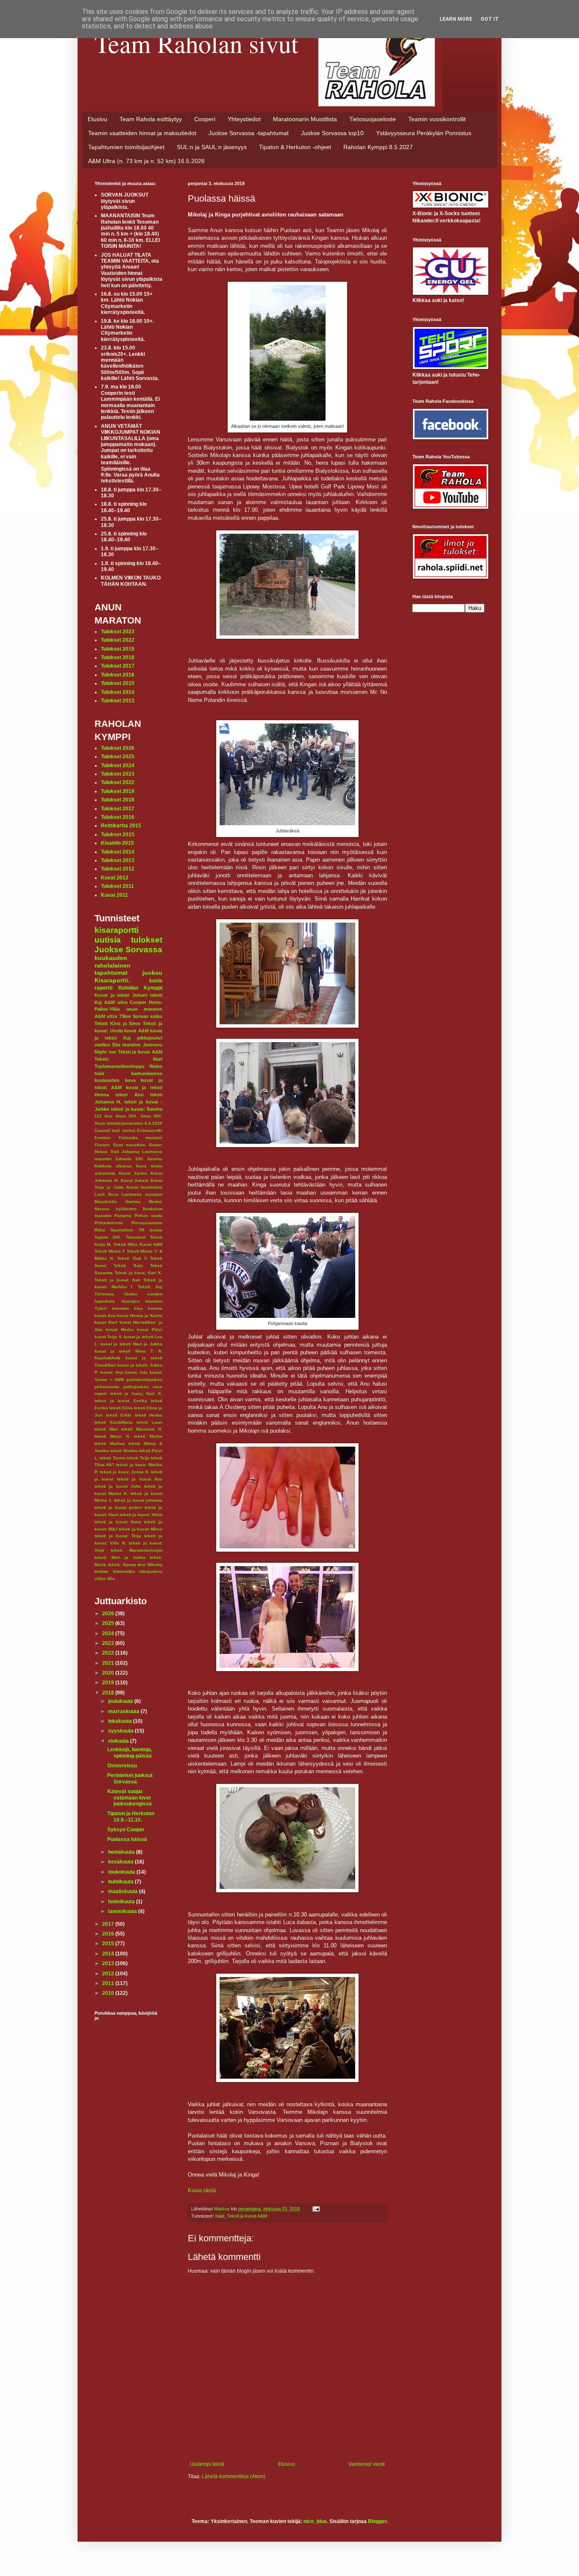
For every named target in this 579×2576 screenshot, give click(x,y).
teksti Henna (149, 1415)
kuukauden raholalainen (113, 962)
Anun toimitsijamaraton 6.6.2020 (128, 1123)
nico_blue (315, 2521)
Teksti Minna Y (110, 1251)
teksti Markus (110, 1443)
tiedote (102, 1571)
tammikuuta (123, 1911)
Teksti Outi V (132, 1258)
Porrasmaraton (147, 1223)
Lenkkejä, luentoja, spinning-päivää (130, 1752)
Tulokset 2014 (118, 692)
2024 (109, 1633)
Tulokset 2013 (118, 701)
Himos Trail (107, 1152)
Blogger (377, 2521)
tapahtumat (111, 973)
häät (220, 2216)
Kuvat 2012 (115, 878)
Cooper (138, 1002)
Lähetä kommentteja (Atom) (234, 2476)
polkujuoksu (136, 1387)
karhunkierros (147, 1073)
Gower (156, 1145)
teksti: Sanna (122, 1565)
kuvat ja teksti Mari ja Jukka (131, 1344)
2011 (109, 1983)
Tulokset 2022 (118, 640)
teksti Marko (148, 1436)
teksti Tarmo (112, 1458)
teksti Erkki (119, 1415)
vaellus (102, 1045)
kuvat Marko (120, 1330)
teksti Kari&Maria (114, 1422)
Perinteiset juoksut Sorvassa (130, 1778)
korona (155, 1308)
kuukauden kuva (115, 1080)
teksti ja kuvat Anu (140, 1479)
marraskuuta (124, 1711)
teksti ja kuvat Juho (118, 1486)
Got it (490, 19)
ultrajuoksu (151, 1571)
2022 (109, 1653)
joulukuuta (121, 1701)
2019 (109, 1683)
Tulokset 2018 (118, 657)
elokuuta (119, 1741)
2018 (109, 1693)
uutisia (108, 940)
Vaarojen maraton (142, 1301)
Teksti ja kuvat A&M (247, 2216)
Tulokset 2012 (118, 869)
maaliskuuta (124, 1891)
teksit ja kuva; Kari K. (136, 1393)
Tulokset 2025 (118, 757)
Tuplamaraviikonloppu (120, 1066)
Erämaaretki (150, 1130)
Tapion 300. (108, 1237)
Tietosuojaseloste (373, 119)
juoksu (152, 973)
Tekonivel (136, 1237)
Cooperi (205, 119)
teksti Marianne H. (142, 1429)
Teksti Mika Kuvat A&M (138, 1244)
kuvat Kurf (106, 1322)
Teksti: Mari (128, 1059)
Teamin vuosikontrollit (437, 119)
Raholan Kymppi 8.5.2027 (378, 147)
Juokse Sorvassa (128, 950)
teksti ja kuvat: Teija (118, 1536)
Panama (123, 1216)
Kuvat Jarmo (133, 1173)
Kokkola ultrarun (113, 1166)
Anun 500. (151, 1116)
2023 (109, 1643)
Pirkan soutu (148, 1216)
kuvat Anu (105, 1316)
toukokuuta (122, 1872)
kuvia (156, 981)
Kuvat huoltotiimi (144, 1187)
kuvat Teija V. (109, 1337)
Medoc (156, 1202)
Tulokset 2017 (118, 666)
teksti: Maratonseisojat (137, 1550)
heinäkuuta (122, 1852)
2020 (109, 1673)
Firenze (102, 1145)
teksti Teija (138, 1458)
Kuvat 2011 (114, 895)
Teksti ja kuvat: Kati (117, 1280)
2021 (109, 1663)
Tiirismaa (104, 1294)
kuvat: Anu (112, 1372)
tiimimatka (124, 1571)
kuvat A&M (136, 1031)
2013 (109, 1963)
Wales (156, 1066)
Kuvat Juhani (135, 1180)
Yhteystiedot (244, 119)
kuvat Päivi (150, 1330)
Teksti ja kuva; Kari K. (138, 1273)
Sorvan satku (148, 1016)
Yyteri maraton (112, 1308)
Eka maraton (127, 1045)
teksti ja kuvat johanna (138, 1500)
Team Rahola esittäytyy (151, 119)
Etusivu (97, 119)
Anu (108, 1116)
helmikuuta (122, 1902)
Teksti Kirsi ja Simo (117, 1023)
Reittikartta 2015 (121, 826)
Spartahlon (122, 1230)
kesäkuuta (121, 1862)
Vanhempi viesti (367, 2464)
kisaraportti (117, 930)
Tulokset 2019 (118, 649)
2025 (109, 1623)
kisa (138, 1308)
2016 (109, 1934)
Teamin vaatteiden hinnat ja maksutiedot (142, 133)
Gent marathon (129, 1145)
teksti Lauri (149, 1422)
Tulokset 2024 (118, 765)
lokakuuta (121, 1721)
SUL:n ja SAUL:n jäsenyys (212, 147)
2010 (109, 1993)
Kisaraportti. (112, 980)
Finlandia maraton (141, 1138)
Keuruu (155, 1159)
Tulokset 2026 (118, 748)
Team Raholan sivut (196, 43)
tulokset (147, 940)
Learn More (456, 19)
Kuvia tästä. (203, 2190)
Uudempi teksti (207, 2464)
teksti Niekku (124, 1451)
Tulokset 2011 (117, 886)
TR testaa (150, 1230)
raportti (103, 988)
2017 (109, 1924)
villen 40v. (105, 1579)
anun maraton (145, 1009)
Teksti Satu (128, 1266)
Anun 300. (126, 1116)
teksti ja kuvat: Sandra (137, 1109)
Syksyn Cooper (126, 1830)
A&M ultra (116, 1002)
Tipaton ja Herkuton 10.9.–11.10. (131, 1816)
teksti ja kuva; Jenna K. (125, 1472)
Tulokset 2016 (118, 675)
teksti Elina (121, 1408)
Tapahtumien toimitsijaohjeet (126, 147)
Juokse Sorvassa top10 (332, 133)
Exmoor (103, 1138)
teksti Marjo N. (112, 1436)
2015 (109, 1944)
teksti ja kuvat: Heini (141, 1515)
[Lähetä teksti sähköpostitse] (316, 2209)
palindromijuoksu (144, 1380)
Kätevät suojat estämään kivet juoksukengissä (129, 1798)
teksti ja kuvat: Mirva (141, 1529)
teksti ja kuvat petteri (118, 1507)
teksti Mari (106, 1429)
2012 (109, 1974)
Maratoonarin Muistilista (305, 119)
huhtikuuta (121, 1882)
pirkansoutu (107, 1387)
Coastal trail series (115, 1130)
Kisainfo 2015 (117, 843)
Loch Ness (107, 1194)
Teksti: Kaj (150, 1287)
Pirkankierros (109, 1223)
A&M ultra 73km (113, 1016)
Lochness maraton (142, 1194)
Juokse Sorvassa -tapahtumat (249, 133)
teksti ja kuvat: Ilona (118, 1522)
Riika (100, 1230)
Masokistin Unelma (118, 1202)
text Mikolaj (150, 1565)
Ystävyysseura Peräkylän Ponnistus (424, 133)
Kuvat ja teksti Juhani (121, 995)
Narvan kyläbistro (116, 1209)
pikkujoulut (150, 1038)
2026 (109, 1614)
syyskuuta (121, 1731)
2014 (109, 1954)
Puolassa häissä (127, 1839)
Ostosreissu (122, 1766)
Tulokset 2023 (118, 632)
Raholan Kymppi (141, 988)
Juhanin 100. (129, 1159)
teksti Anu (129, 1095)
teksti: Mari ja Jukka (120, 1557)
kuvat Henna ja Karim (140, 1316)
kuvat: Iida (136, 1372)
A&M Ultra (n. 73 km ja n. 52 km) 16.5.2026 (146, 161)
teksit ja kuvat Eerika (121, 1401)
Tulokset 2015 (118, 683)
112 (98, 1116)
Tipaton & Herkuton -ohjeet (295, 147)
